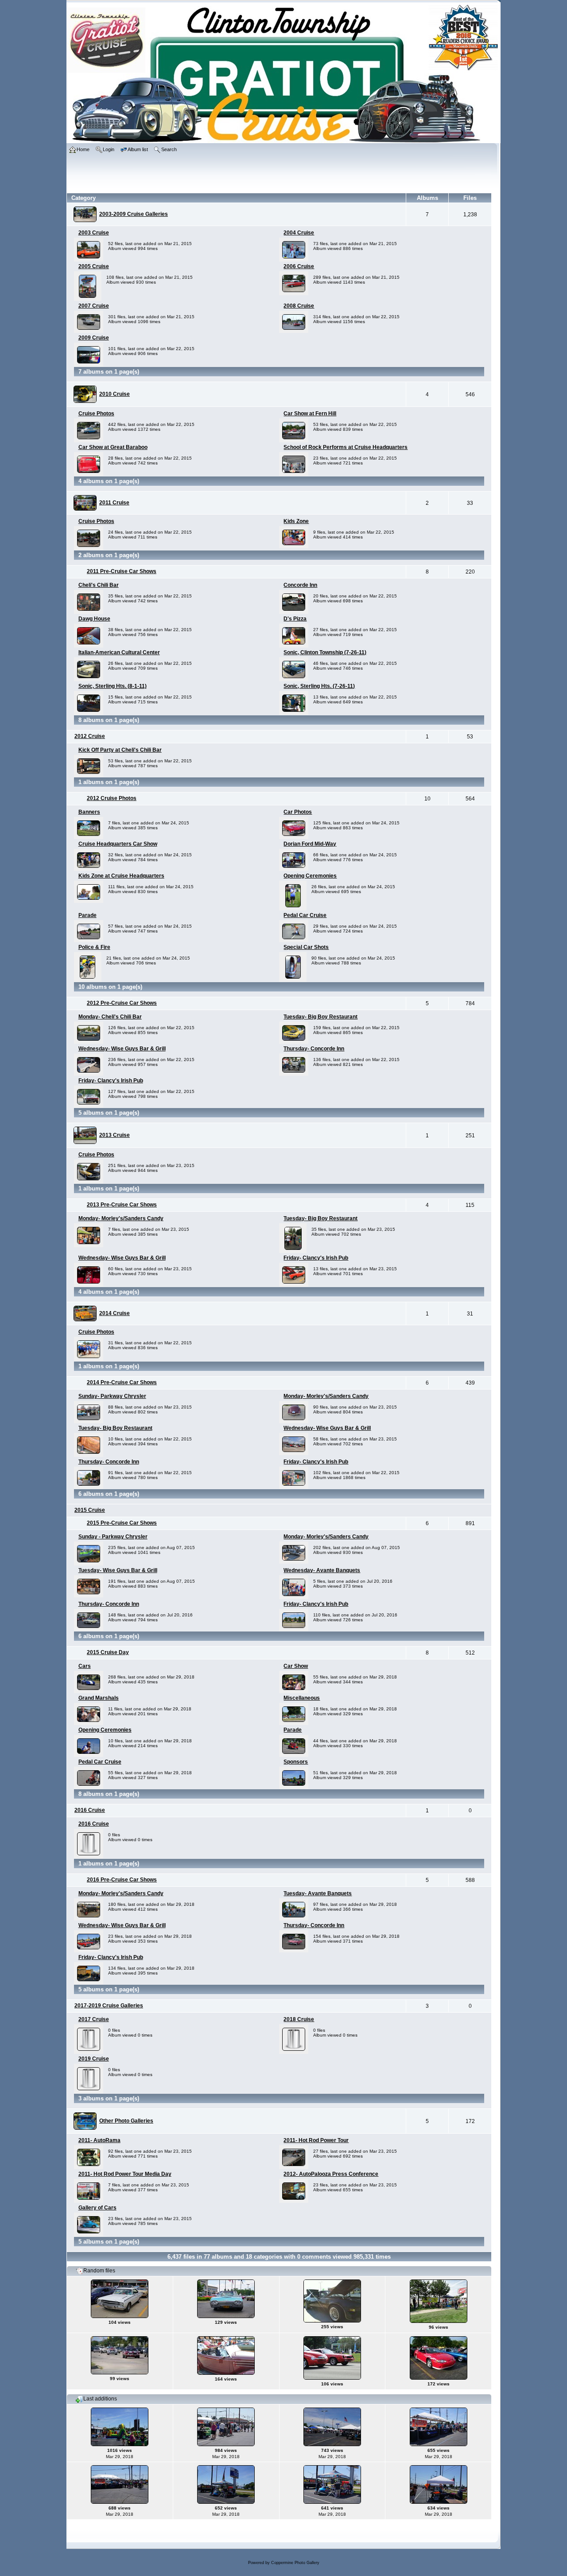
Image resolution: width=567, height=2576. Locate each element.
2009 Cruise (94, 338)
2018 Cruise (299, 2019)
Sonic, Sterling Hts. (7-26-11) (319, 686)
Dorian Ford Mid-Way (310, 844)
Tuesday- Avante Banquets (318, 1893)
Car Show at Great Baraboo (113, 447)
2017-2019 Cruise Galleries (109, 2006)
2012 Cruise (90, 736)
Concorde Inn (300, 585)
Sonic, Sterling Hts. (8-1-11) (113, 686)
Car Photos (298, 812)
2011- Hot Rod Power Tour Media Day (125, 2174)
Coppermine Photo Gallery (295, 2563)
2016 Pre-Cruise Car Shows (122, 1880)
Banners (89, 812)
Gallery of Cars (97, 2208)
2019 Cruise (94, 2059)
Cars (85, 1666)
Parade (87, 915)
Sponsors (296, 1762)
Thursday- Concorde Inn (314, 1049)
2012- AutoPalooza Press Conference (331, 2174)
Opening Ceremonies (310, 876)
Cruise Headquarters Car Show (118, 844)
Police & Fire (94, 947)
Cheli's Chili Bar (99, 585)
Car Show (296, 1666)
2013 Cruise (115, 1135)
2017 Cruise (94, 2019)
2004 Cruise (299, 233)
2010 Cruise (115, 394)
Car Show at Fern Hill (310, 414)
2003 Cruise (94, 233)
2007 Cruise (94, 306)
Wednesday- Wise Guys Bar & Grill (122, 1049)
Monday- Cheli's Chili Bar (110, 1017)
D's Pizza (295, 619)
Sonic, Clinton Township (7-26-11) (325, 652)
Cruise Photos (96, 414)
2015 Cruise (90, 1510)
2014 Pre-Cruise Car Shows (122, 1382)
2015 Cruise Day (108, 1652)
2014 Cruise (115, 1313)
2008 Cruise (299, 306)
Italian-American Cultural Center (119, 652)
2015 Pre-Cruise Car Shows (122, 1523)
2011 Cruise (114, 503)
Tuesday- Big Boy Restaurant (320, 1017)
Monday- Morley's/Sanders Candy (121, 1218)
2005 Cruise (94, 266)
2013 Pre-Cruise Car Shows (122, 1205)
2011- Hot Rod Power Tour (316, 2140)
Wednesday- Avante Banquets (322, 1570)
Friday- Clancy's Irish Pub (111, 1081)
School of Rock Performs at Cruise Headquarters (346, 447)
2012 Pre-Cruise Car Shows (122, 1003)
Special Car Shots (306, 947)
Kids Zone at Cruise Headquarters (121, 876)
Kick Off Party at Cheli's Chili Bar (120, 750)
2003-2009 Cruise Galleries (134, 214)
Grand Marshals (99, 1698)
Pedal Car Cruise (305, 915)
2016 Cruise (90, 1810)
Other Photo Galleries (126, 2121)
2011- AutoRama (99, 2140)
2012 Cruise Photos (112, 798)
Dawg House (94, 619)
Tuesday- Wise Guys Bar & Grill (118, 1570)
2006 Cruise (299, 266)
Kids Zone (296, 521)
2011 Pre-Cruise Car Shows (122, 571)
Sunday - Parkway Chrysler (113, 1537)
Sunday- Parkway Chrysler (112, 1396)
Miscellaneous (302, 1698)
